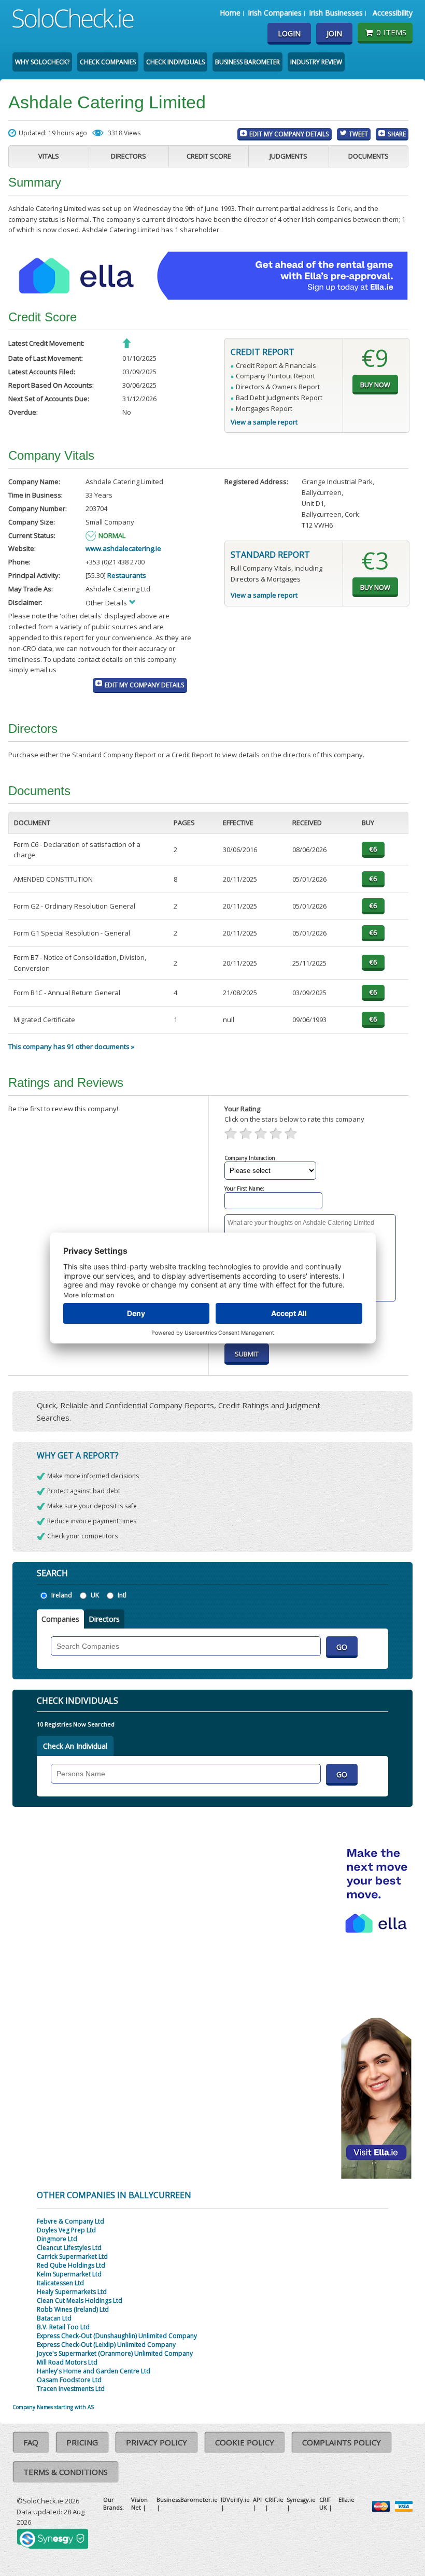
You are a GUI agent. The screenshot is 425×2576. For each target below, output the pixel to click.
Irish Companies (275, 13)
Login (289, 33)
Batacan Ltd (54, 2318)
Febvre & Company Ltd (70, 2221)
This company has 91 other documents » (71, 1046)
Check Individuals (175, 62)
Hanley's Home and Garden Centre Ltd (94, 2371)
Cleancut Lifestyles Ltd (69, 2248)
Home (230, 13)
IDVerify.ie (235, 2500)
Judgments (288, 156)
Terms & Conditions (66, 2472)
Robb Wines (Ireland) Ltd (73, 2309)
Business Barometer (247, 62)
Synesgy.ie (301, 2500)
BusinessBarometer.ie (187, 2500)
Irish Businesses (336, 13)
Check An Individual (75, 1746)
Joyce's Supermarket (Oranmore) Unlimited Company (115, 2353)
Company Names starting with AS (53, 2407)
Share (397, 134)
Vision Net (139, 2503)
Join (334, 33)
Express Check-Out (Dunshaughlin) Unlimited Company (117, 2336)
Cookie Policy (245, 2442)
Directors (129, 156)
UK (95, 1595)
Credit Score (209, 156)
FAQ (31, 2442)
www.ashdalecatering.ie (123, 548)
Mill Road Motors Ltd (67, 2362)
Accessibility (393, 13)
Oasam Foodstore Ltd (69, 2380)
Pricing (82, 2442)
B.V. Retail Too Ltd (63, 2327)
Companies (60, 1619)
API (257, 2500)
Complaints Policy (342, 2442)
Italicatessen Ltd (60, 2283)
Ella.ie (346, 2500)
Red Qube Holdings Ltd (71, 2265)
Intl (122, 1595)
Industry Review (316, 62)
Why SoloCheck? (42, 62)
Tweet (358, 134)
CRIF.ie (274, 2500)
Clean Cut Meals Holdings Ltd (80, 2301)
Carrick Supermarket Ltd (72, 2256)
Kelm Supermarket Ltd (69, 2274)
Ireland (62, 1595)
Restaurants (127, 575)
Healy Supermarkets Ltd (72, 2292)
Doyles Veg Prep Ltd (66, 2230)
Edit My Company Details (289, 134)
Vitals (49, 156)
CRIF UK (325, 2503)
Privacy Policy (157, 2442)
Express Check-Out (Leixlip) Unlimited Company (106, 2345)
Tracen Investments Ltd (71, 2389)
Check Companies (108, 62)
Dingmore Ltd (57, 2239)
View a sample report (264, 422)
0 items (391, 32)
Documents (369, 156)
